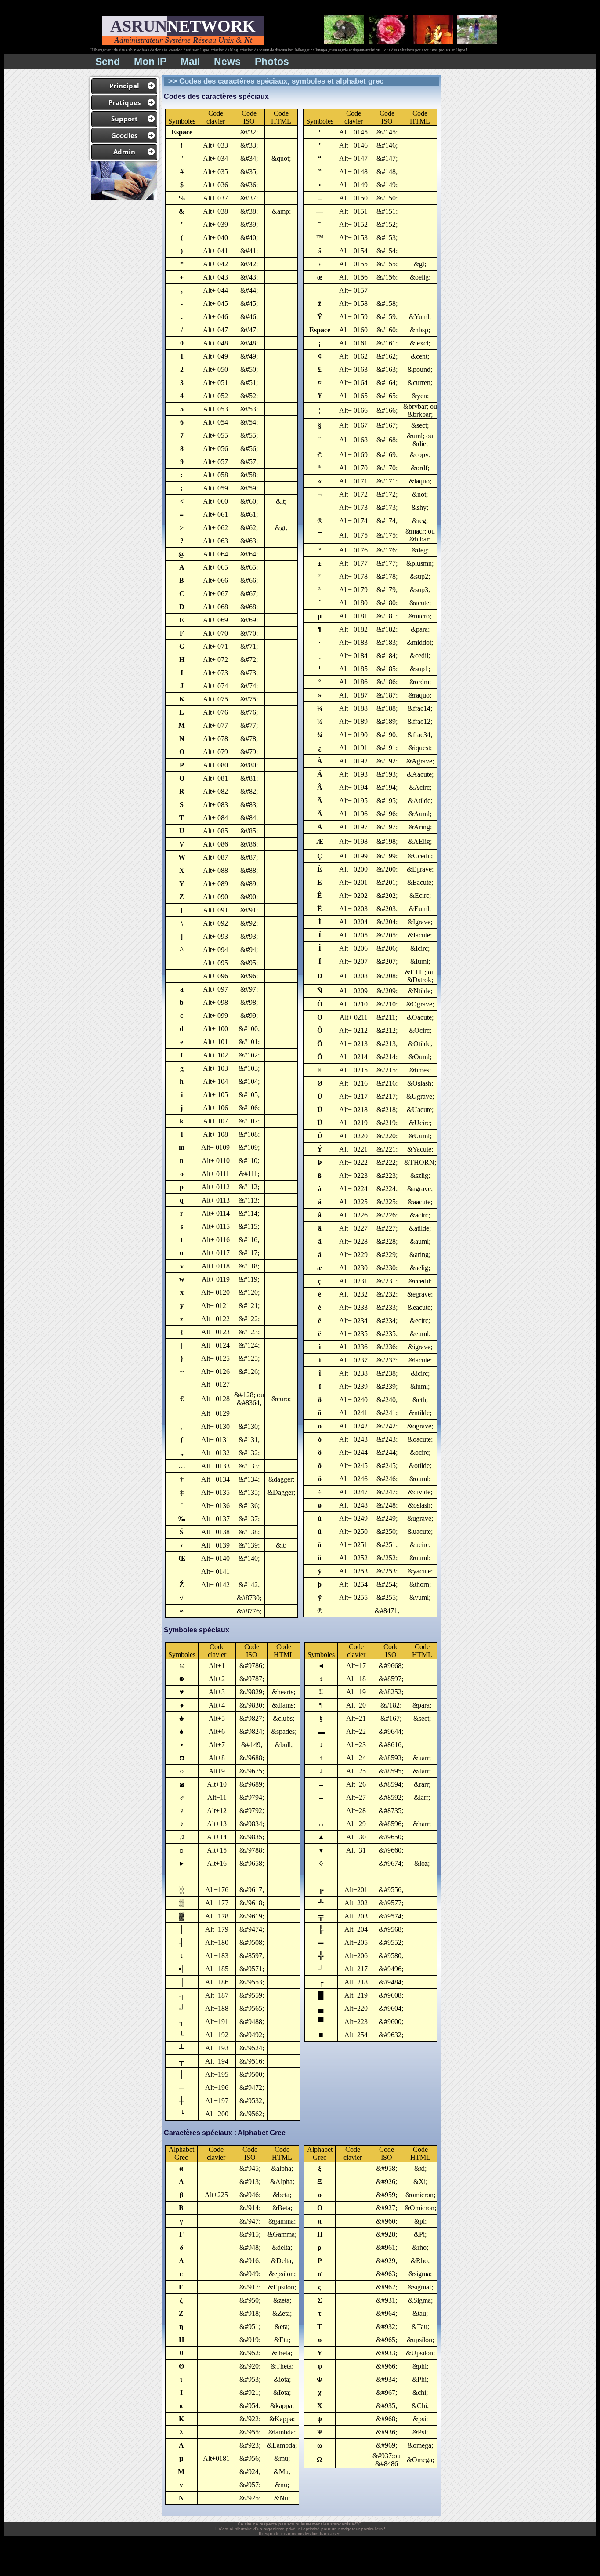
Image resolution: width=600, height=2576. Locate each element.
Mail (190, 62)
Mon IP (150, 62)
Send (108, 62)
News (227, 62)
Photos (272, 62)
